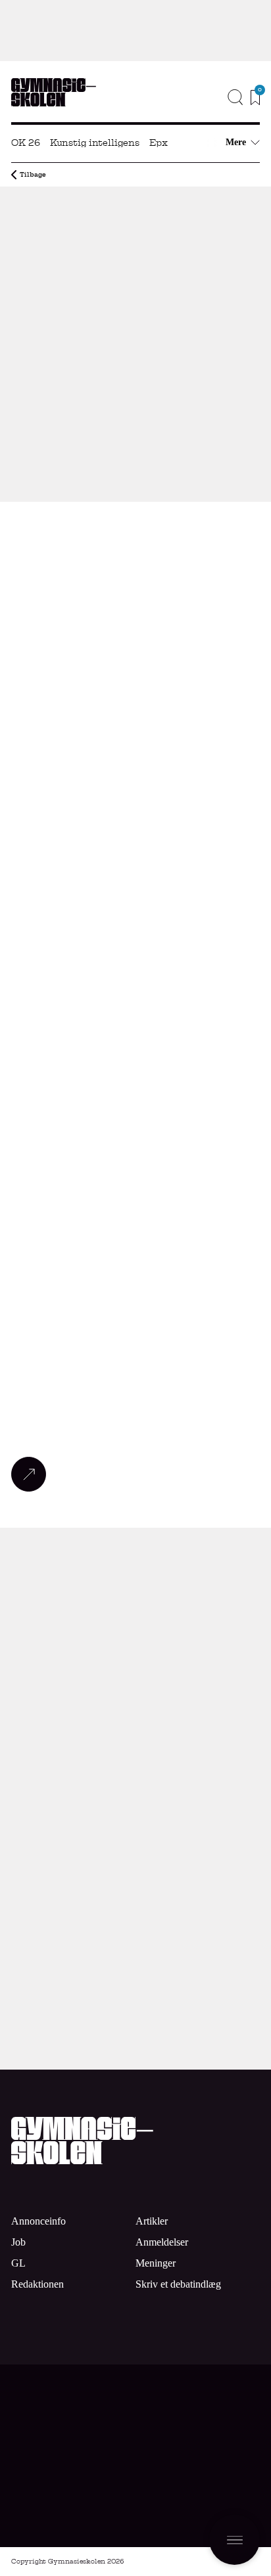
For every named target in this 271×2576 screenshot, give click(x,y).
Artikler (152, 2221)
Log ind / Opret (199, 1927)
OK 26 (26, 143)
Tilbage (33, 174)
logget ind (138, 1591)
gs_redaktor (32, 483)
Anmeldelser (162, 2242)
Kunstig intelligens (95, 143)
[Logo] (54, 92)
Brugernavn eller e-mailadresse (135, 1840)
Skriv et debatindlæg (178, 2284)
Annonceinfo (210, 120)
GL (18, 2263)
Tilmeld (216, 2491)
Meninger (156, 2263)
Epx (159, 143)
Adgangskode (136, 1903)
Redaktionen (37, 2284)
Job (243, 100)
